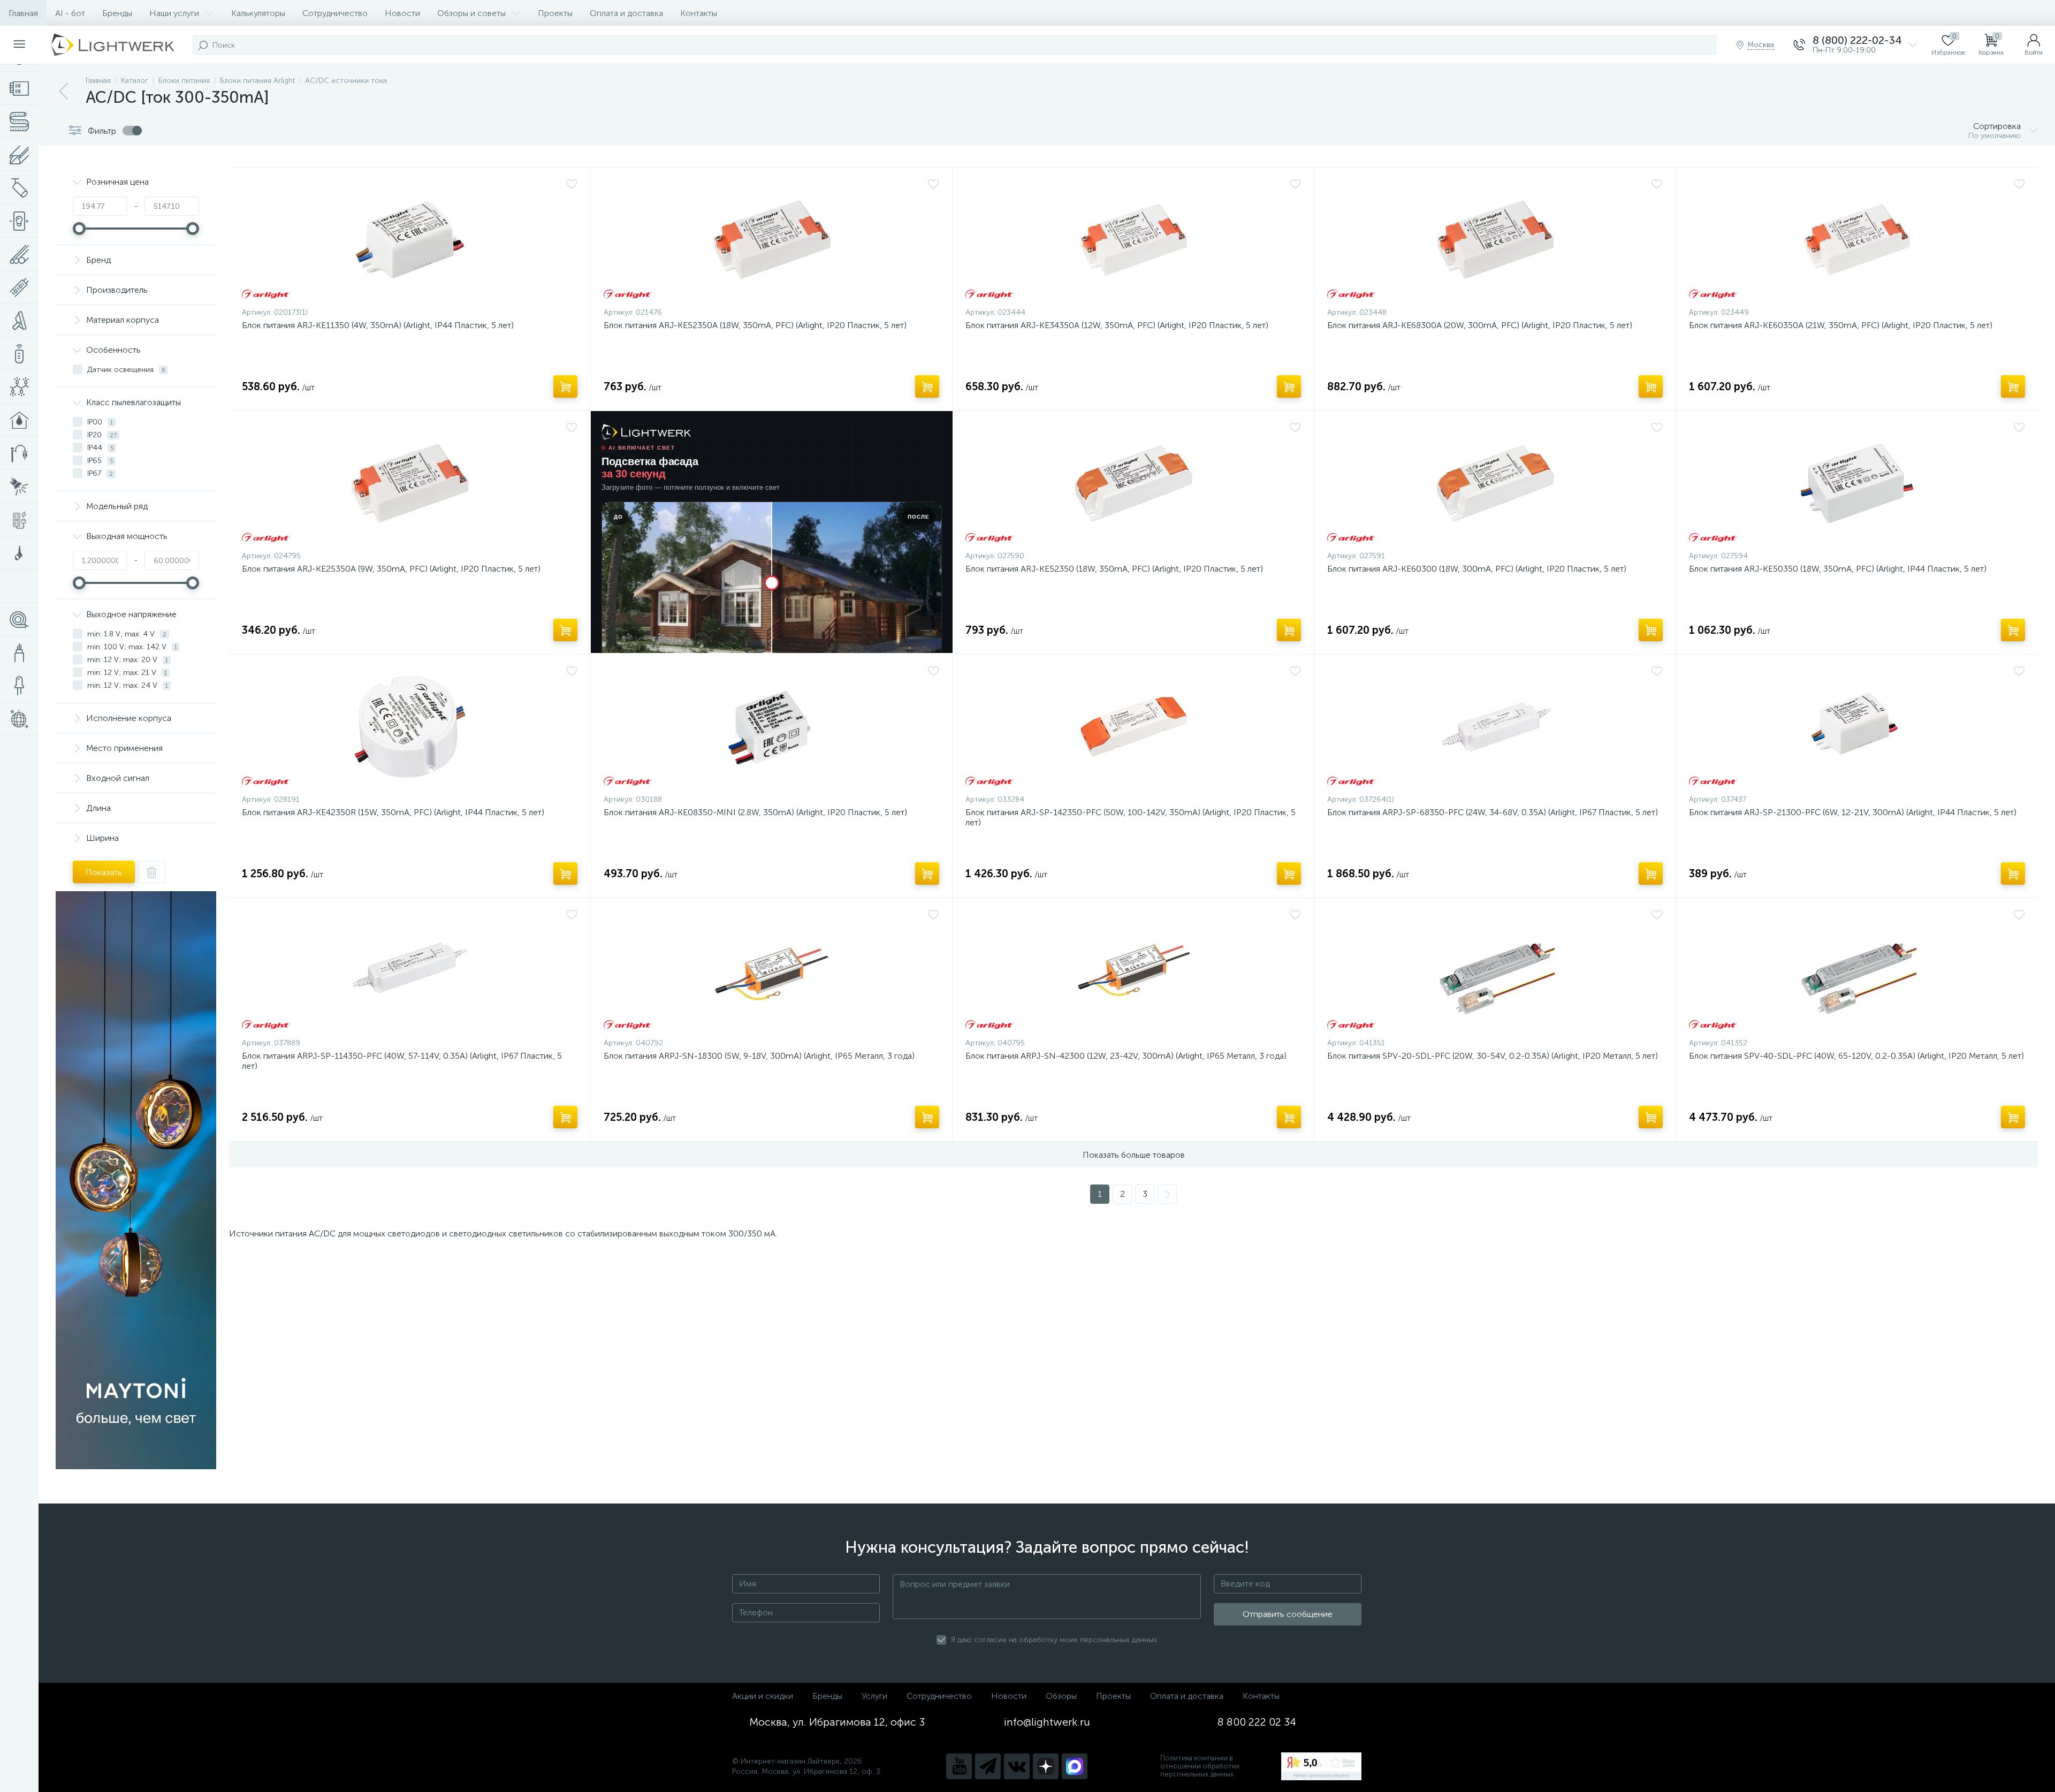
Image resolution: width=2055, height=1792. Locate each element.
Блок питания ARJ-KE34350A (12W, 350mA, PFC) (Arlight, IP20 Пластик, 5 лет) (1117, 325)
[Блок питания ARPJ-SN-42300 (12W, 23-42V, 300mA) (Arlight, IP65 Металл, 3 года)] (1133, 970)
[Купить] (565, 386)
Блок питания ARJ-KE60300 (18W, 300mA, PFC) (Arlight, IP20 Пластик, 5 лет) (1477, 569)
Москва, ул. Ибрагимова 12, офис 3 (837, 1722)
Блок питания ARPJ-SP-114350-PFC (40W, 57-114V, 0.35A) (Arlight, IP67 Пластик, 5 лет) (402, 1061)
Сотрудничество (335, 13)
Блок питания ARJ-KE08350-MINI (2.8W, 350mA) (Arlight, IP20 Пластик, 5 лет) (755, 812)
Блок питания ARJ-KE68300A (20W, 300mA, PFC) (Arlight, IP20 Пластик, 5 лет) (1480, 325)
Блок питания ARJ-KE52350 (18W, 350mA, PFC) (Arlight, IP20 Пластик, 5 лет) (1114, 569)
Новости (402, 13)
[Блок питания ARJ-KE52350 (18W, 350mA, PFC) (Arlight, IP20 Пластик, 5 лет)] (1133, 483)
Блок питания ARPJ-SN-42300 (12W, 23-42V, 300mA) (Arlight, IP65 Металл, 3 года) (1126, 1056)
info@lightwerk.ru (1047, 1722)
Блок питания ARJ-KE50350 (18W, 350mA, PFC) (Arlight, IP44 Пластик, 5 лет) (1838, 569)
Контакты (699, 13)
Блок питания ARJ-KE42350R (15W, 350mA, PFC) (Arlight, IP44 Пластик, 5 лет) (393, 812)
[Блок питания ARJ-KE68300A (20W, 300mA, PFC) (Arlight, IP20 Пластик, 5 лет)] (1495, 240)
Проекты (555, 13)
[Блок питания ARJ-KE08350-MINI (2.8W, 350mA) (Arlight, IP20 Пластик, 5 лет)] (771, 727)
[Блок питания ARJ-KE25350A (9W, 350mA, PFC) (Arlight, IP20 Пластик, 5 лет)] (410, 483)
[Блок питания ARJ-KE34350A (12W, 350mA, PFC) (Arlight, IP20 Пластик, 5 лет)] (1133, 240)
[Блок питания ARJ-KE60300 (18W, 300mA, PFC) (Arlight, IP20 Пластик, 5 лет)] (1495, 483)
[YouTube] (959, 1766)
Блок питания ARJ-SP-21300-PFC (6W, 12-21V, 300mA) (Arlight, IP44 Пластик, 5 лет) (1853, 812)
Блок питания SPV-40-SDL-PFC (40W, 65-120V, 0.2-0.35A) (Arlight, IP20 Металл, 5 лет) (1856, 1056)
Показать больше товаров (1134, 1155)
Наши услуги (174, 13)
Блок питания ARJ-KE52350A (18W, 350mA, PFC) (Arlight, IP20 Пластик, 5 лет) (755, 325)
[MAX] (1075, 1766)
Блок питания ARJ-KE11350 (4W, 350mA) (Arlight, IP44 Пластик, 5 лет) (378, 325)
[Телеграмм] (988, 1766)
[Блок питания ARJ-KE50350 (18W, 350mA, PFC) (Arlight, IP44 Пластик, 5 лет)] (1857, 483)
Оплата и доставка (626, 13)
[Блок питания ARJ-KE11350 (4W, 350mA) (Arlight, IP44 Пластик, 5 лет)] (410, 240)
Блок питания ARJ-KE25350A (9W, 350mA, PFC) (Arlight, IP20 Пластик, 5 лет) (391, 569)
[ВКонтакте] (1017, 1766)
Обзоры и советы (471, 13)
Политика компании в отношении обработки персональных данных (1200, 1766)
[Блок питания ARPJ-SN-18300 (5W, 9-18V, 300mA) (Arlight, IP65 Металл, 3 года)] (771, 970)
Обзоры (1061, 1696)
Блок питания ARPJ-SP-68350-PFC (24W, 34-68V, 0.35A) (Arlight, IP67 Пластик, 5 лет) (1493, 812)
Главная (23, 13)
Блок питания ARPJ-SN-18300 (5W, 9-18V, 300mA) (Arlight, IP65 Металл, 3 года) (759, 1056)
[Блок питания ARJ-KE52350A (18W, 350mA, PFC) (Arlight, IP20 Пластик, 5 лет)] (771, 240)
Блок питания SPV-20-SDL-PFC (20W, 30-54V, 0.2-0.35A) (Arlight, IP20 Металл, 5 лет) (1493, 1056)
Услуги (874, 1696)
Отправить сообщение (1288, 1614)
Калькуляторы (258, 13)
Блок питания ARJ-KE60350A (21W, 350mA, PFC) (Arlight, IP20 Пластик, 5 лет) (1841, 325)
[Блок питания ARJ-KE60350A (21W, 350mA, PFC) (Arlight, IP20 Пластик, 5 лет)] (1857, 240)
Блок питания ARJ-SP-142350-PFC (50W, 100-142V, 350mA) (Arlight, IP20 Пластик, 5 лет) (1131, 817)
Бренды (117, 13)
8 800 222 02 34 (1257, 1722)
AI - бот (70, 13)
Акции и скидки (763, 1696)
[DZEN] (1046, 1766)
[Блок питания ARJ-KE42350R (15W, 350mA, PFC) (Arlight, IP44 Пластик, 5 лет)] (410, 727)
